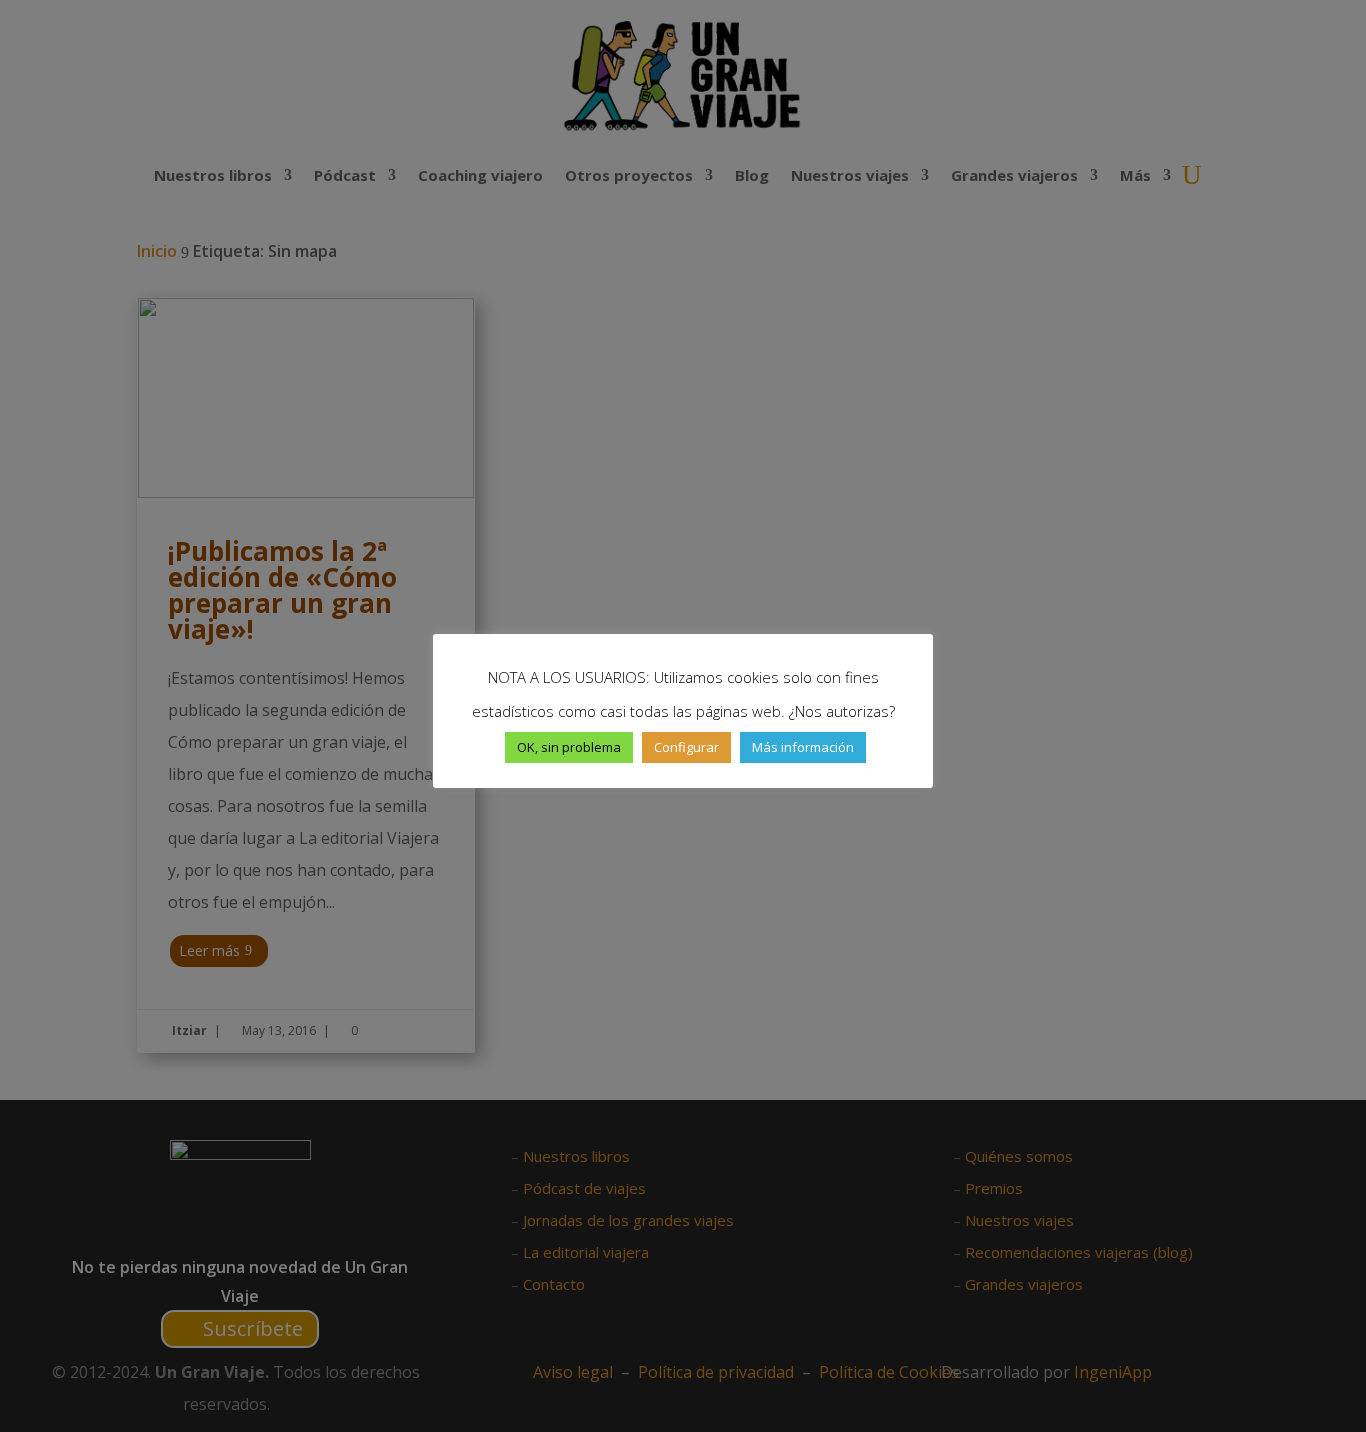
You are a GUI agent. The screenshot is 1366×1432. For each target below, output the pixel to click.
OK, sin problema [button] (569, 747)
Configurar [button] (686, 747)
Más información (803, 747)
